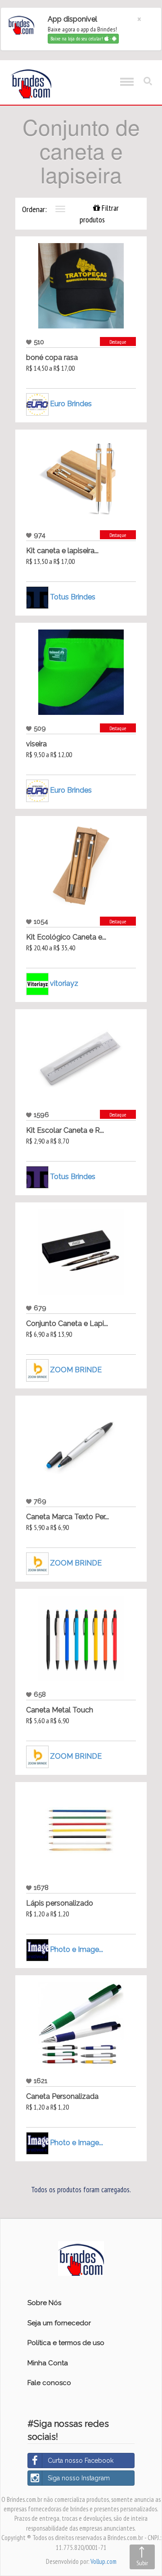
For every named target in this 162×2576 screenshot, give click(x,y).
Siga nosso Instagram (79, 2478)
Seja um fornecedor (59, 2323)
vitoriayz (64, 983)
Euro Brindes (71, 404)
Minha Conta (48, 2363)
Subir (142, 2563)
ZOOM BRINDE (76, 1370)
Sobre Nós (44, 2303)
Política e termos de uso (66, 2343)
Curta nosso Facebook (81, 2461)
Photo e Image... (76, 1949)
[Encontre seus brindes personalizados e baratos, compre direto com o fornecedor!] (81, 2258)
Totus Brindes (73, 597)
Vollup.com (103, 2561)
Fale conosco (49, 2383)
